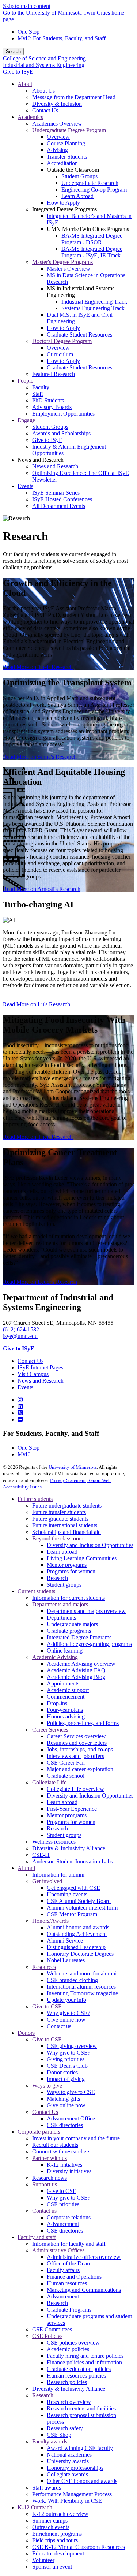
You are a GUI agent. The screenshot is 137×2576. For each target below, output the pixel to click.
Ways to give (47, 2086)
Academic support (68, 1690)
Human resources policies (76, 2376)
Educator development (58, 2553)
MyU (24, 1454)
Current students (36, 1591)
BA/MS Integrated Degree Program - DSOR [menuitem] (92, 239)
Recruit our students (55, 2145)
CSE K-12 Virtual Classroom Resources (79, 2547)
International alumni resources (81, 1987)
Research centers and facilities (81, 2408)
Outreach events (51, 2527)
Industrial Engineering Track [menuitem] (94, 302)
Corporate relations (69, 2217)
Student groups (64, 1585)
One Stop (28, 32)
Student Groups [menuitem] (79, 176)
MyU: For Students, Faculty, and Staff (62, 38)
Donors (26, 2033)
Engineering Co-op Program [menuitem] (94, 189)
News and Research (41, 1381)
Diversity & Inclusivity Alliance (69, 1848)
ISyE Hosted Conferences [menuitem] (62, 499)
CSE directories (65, 2125)
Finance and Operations (74, 2277)
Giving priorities (66, 2059)
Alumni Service (65, 1941)
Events (25, 1387)
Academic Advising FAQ (76, 1670)
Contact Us (31, 1361)
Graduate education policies (79, 2369)
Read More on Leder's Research (40, 1282)
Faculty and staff (37, 2237)
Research (57, 1578)
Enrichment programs (57, 2534)
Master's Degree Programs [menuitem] (62, 262)
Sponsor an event (52, 2567)
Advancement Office (71, 2118)
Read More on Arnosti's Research (42, 889)
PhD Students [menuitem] (48, 400)
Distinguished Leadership (76, 1947)
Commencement (66, 1697)
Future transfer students (59, 1512)
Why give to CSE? (68, 2013)
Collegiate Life (49, 1782)
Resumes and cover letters (77, 1743)
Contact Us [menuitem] (45, 110)
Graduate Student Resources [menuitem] (79, 334)
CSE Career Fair (66, 1763)
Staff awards (47, 2488)
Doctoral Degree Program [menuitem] (62, 341)
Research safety (65, 2428)
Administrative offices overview (84, 2257)
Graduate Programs (69, 2310)
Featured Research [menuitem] (54, 374)
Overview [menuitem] (58, 137)
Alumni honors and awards (78, 1927)
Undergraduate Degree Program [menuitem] (69, 130)
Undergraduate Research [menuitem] (90, 183)
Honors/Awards (50, 1921)
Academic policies (68, 2349)
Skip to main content (27, 6)
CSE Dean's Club (67, 2066)
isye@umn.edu (20, 1336)
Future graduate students (60, 1519)
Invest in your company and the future (76, 2138)
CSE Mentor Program (72, 1914)
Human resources (67, 2283)
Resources (44, 1967)
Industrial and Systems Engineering (44, 65)
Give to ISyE (18, 72)
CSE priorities (63, 2204)
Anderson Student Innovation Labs (73, 1861)
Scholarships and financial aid (66, 1532)
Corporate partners (39, 2132)
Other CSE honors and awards (82, 2481)
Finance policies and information (84, 2362)
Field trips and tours (55, 2540)
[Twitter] (20, 1413)
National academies (69, 2455)
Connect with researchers (61, 2151)
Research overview (69, 2402)
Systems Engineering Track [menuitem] (93, 308)
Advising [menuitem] (57, 150)
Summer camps (50, 2521)
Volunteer (43, 2560)
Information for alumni (58, 1875)
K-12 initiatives (64, 2165)
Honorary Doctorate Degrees (80, 1954)
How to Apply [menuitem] (63, 203)
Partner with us (50, 2158)
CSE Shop (59, 2435)
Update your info (66, 2000)
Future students (35, 1499)
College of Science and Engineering (44, 58)
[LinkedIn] (20, 1406)
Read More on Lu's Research (37, 1004)
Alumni (26, 1868)
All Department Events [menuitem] (59, 506)
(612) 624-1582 (21, 1329)
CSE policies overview (73, 2343)
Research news (50, 2178)
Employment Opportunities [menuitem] (63, 414)
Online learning (65, 1651)
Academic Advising (55, 1657)
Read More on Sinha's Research (40, 757)
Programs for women (71, 1571)
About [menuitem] (25, 84)
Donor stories (62, 2072)
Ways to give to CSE (71, 2092)
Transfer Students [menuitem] (67, 157)
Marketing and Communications (84, 2290)
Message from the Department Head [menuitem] (74, 97)
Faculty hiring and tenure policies (85, 2356)
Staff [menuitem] (38, 394)
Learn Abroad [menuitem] (77, 196)
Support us (45, 2184)
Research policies (67, 2382)
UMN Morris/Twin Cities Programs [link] (88, 229)
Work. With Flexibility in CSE (67, 2501)
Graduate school (66, 1776)
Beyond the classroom (58, 1538)
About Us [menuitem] (43, 91)
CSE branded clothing (72, 1980)
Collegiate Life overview (75, 1789)
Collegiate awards (67, 2474)
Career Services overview (76, 1736)
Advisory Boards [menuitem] (52, 407)
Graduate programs (69, 1631)
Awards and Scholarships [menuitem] (61, 433)
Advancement (63, 2224)
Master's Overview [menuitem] (68, 269)
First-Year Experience (72, 1809)
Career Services (50, 1730)
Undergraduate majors (72, 1624)
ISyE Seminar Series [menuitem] (56, 493)
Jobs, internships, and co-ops (80, 1749)
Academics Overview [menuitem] (57, 124)
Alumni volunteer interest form (82, 1908)
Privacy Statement (68, 1480)
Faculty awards (50, 2441)
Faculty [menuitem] (41, 387)
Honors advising (66, 1716)
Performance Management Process (72, 2494)
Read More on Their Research (38, 667)
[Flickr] (20, 1419)
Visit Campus (33, 1374)
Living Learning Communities (82, 1558)
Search (13, 51)
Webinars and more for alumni (82, 1973)
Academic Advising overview (81, 1664)
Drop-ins (57, 1703)
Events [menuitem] (25, 486)
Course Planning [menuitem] (66, 143)
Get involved (47, 1881)
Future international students (65, 1525)
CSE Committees (52, 2329)
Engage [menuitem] (26, 420)
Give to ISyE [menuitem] (47, 440)
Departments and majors (60, 1604)
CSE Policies (47, 2336)
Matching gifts (63, 2099)
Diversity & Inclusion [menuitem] (57, 104)
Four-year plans (65, 1710)
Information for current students (68, 1598)
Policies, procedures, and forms (83, 1723)
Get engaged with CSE (73, 1888)
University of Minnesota (73, 1467)
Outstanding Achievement (77, 1934)
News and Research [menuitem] (55, 466)
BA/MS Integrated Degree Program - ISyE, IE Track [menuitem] (92, 252)
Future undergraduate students (67, 1506)
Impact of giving (66, 2079)
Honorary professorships (75, 2468)
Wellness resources (54, 1842)
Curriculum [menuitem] (60, 354)
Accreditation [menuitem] (62, 163)
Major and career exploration (80, 1769)
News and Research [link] (41, 460)
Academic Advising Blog (76, 1677)
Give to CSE (47, 2006)
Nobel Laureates (66, 1960)
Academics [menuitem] (30, 117)
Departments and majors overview (86, 1611)
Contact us (59, 2026)
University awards (68, 2461)
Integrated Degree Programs (79, 1637)
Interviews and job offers (75, 1756)
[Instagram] (20, 1400)
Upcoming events (67, 1894)
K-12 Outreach (35, 2507)
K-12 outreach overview (60, 2514)
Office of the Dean (68, 2263)
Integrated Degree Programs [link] (64, 209)
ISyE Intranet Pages (40, 1367)
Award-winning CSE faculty (80, 2448)
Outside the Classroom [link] (73, 170)
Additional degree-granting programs (89, 1644)
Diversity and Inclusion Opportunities (90, 1545)
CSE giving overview (72, 2046)
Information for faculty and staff (69, 2244)
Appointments (63, 1683)
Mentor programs (67, 1565)
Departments (61, 1618)
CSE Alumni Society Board (79, 1901)
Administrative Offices (58, 2250)
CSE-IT (41, 1855)
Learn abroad (62, 1552)
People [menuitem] (25, 381)
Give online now (66, 2020)
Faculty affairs (63, 2270)
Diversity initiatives (69, 2171)
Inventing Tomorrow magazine (82, 1993)
